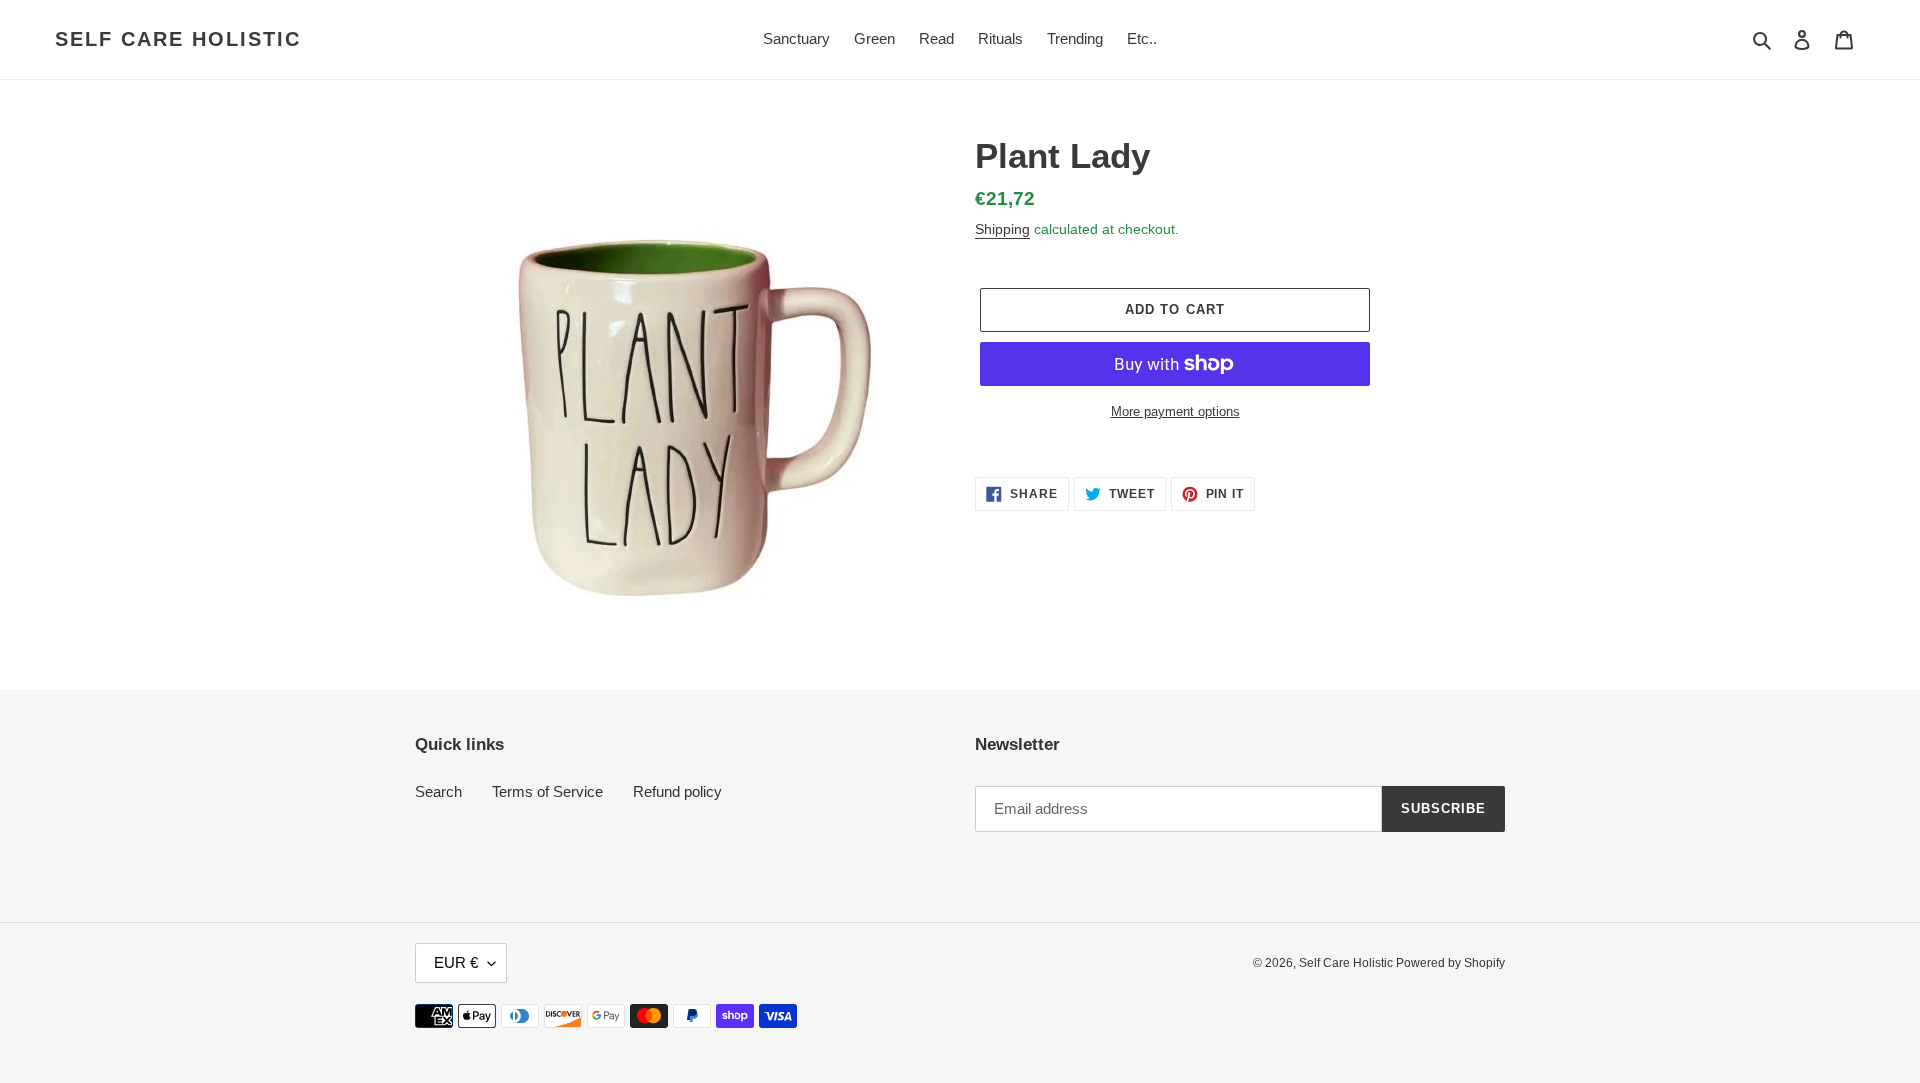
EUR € (456, 962)
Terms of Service (547, 791)
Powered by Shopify (1450, 963)
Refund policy (677, 791)
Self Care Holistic (178, 39)
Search (438, 791)
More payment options (1175, 411)
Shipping (1002, 229)
